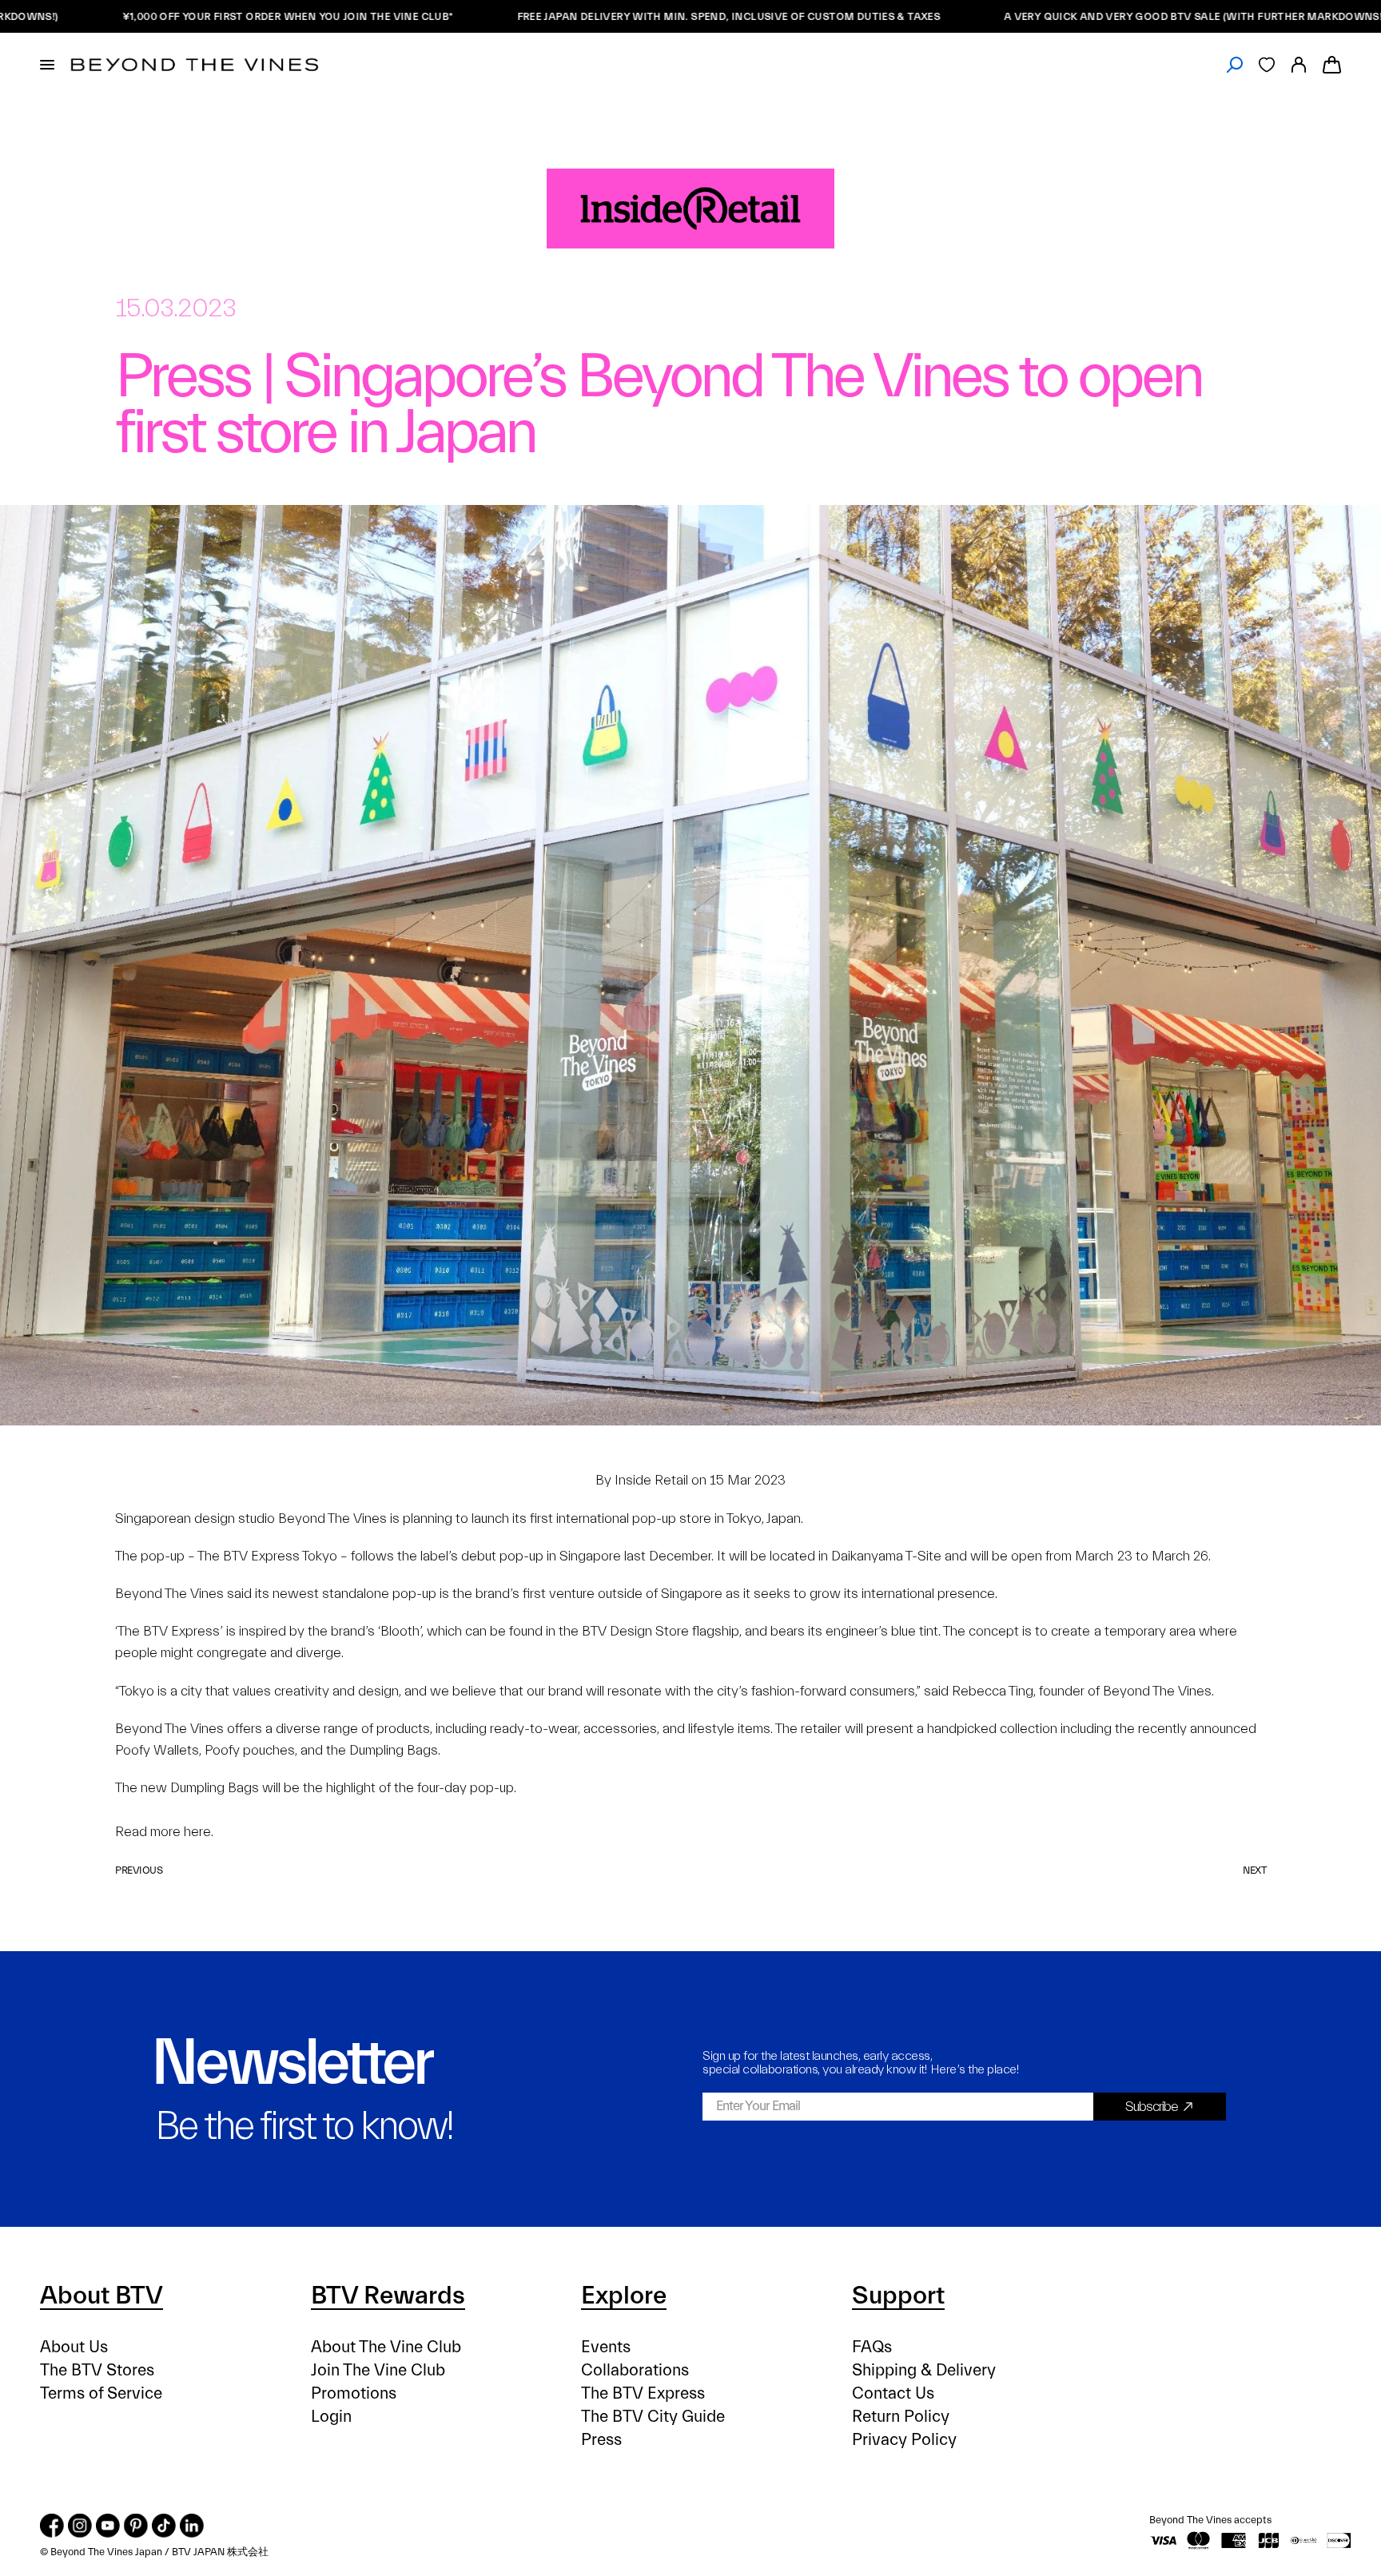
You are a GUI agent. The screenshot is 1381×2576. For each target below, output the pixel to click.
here (197, 1832)
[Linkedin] (192, 2526)
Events (606, 2347)
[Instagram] (80, 2526)
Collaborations (635, 2370)
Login (331, 2417)
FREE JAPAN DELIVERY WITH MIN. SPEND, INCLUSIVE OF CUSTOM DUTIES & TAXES (653, 16)
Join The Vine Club (378, 2370)
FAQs (872, 2347)
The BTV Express (643, 2393)
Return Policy (901, 2417)
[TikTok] (164, 2526)
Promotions (354, 2393)
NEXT (1254, 1870)
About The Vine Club (386, 2347)
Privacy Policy (904, 2440)
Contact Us (893, 2393)
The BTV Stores (97, 2370)
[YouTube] (108, 2526)
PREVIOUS (139, 1870)
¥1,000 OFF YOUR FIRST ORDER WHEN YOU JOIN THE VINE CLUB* (212, 16)
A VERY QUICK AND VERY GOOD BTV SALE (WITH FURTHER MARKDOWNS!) (1120, 16)
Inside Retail (651, 1480)
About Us (74, 2347)
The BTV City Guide (653, 2417)
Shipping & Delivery (924, 2370)
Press (601, 2440)
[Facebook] (52, 2526)
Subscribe (1152, 2107)
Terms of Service (101, 2393)
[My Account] (1299, 65)
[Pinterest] (136, 2526)
